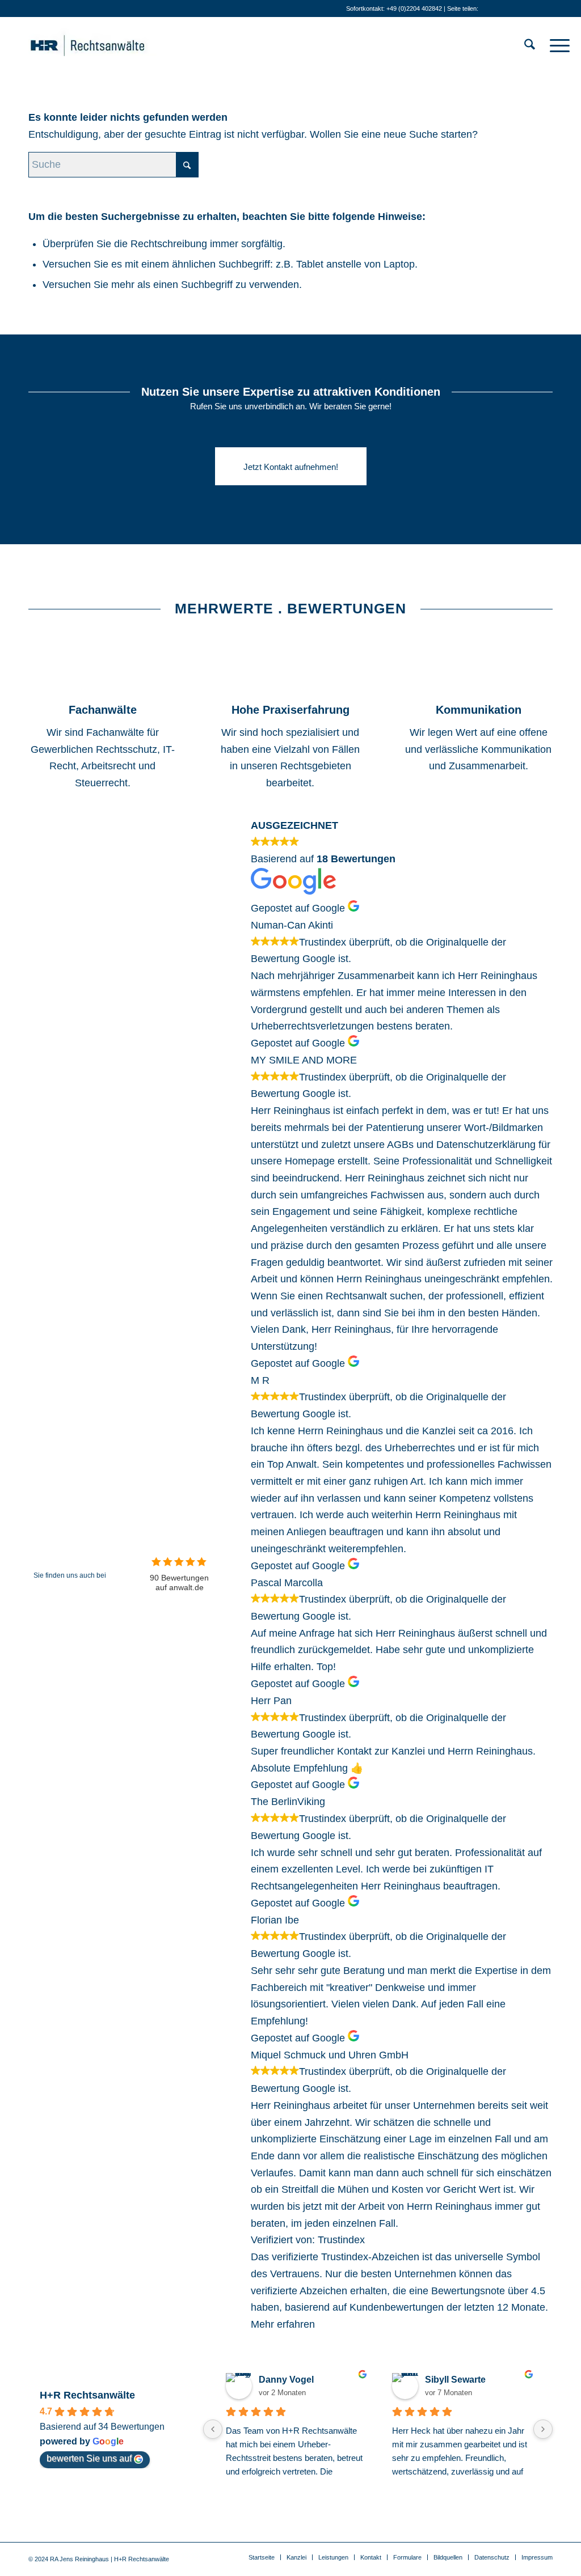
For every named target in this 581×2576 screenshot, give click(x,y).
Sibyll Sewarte (455, 2380)
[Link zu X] (561, 9)
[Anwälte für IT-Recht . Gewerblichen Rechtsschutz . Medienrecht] (105, 45)
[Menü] (556, 45)
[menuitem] (530, 45)
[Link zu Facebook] (527, 9)
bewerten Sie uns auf (89, 2458)
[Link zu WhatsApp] (493, 9)
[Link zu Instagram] (544, 9)
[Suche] (530, 45)
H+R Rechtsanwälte (87, 2395)
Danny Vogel (286, 2380)
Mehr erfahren (283, 2324)
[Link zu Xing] (510, 9)
